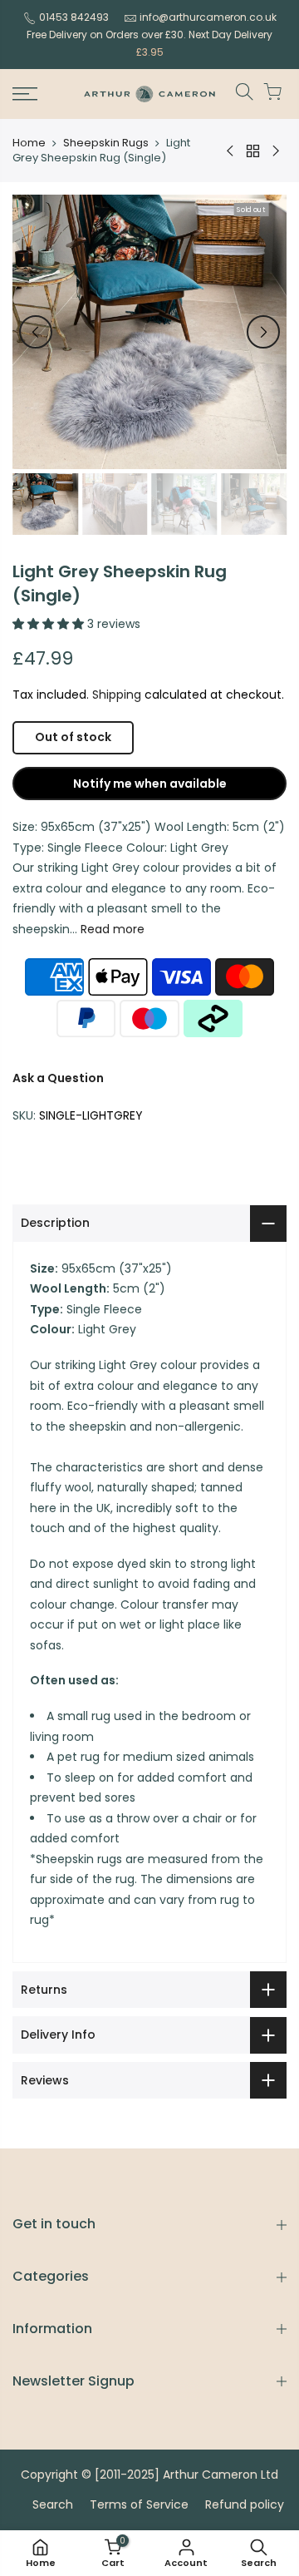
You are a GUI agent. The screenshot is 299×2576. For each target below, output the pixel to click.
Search (53, 2504)
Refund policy (245, 2504)
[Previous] (36, 332)
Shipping (117, 695)
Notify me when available (150, 784)
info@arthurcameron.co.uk (208, 17)
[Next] (263, 332)
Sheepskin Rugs (106, 143)
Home (29, 143)
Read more (111, 929)
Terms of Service (139, 2504)
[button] (50, 624)
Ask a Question (58, 1078)
